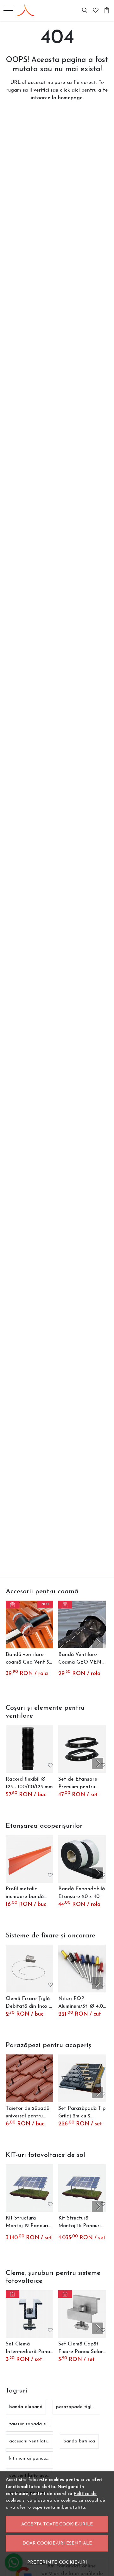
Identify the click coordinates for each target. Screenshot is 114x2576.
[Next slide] (98, 1642)
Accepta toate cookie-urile (57, 2524)
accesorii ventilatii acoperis (38, 2441)
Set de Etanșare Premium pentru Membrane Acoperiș (82, 1784)
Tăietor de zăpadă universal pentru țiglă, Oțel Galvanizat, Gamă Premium (28, 2113)
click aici (70, 90)
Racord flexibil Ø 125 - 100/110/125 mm (29, 1783)
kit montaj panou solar (33, 2458)
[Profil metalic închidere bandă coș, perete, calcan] (29, 1859)
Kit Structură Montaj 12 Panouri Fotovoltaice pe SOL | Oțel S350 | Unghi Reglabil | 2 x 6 (29, 2223)
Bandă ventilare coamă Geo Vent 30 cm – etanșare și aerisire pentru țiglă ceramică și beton (29, 1659)
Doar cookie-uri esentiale (57, 2543)
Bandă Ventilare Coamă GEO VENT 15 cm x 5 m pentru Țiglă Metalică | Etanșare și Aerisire (81, 1659)
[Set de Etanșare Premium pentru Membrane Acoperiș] (82, 1749)
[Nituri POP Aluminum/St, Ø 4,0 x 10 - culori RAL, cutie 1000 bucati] (82, 1969)
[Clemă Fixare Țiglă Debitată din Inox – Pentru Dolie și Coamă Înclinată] (29, 1969)
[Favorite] (96, 10)
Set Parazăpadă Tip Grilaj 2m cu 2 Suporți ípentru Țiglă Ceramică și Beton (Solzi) (82, 2113)
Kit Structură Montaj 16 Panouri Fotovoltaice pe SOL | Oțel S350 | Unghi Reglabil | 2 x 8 (81, 2223)
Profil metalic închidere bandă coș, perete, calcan (28, 1894)
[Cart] (107, 10)
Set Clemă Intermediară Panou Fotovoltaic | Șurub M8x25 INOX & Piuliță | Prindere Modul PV (29, 2349)
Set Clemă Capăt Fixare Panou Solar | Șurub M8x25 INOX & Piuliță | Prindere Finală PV (82, 2349)
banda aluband (26, 2407)
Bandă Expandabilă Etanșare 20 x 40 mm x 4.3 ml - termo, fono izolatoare (82, 1894)
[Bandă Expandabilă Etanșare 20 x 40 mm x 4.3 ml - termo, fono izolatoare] (82, 1859)
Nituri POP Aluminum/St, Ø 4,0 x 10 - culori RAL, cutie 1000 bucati (81, 2003)
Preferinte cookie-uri (57, 2562)
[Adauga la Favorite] (50, 1641)
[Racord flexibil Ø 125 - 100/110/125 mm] (29, 1749)
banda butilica (79, 2441)
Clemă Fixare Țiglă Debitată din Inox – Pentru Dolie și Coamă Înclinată (29, 2003)
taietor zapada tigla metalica (41, 2424)
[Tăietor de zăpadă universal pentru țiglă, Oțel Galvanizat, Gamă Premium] (29, 2078)
